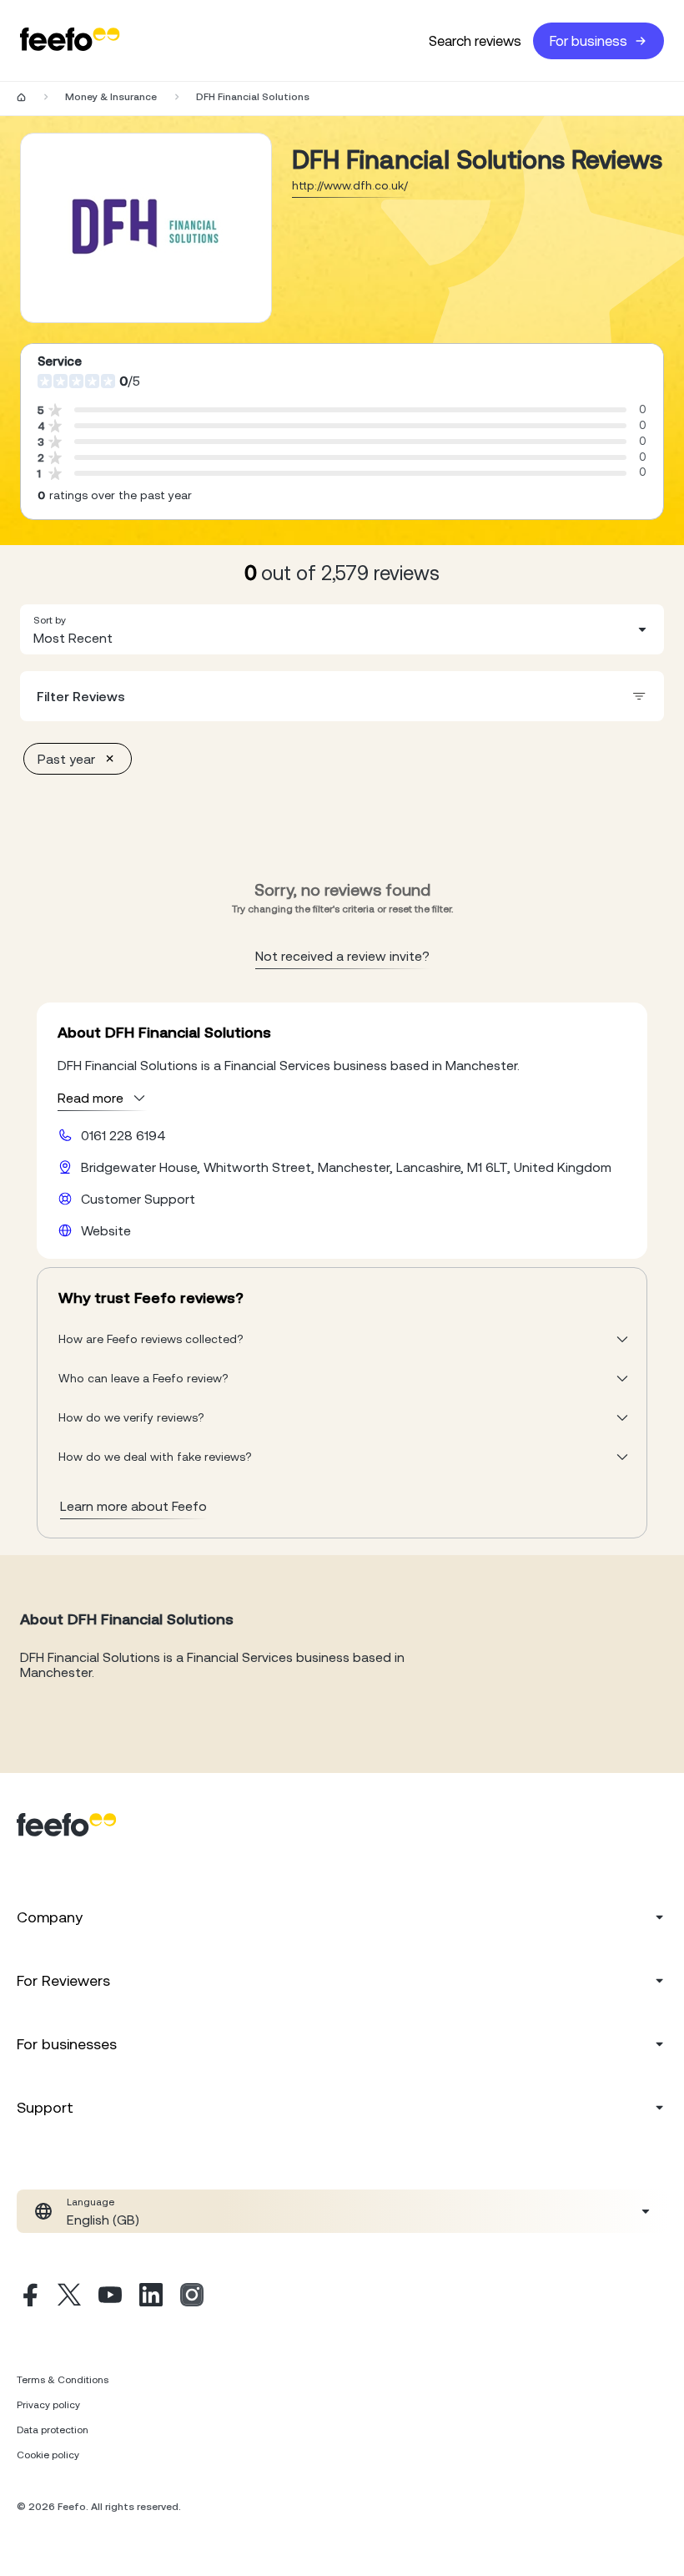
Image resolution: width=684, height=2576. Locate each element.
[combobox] (342, 629)
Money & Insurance (111, 97)
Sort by (50, 620)
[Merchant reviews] (146, 228)
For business (588, 41)
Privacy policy (48, 2405)
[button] (342, 629)
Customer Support (138, 1199)
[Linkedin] (151, 2297)
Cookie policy (48, 2455)
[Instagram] (192, 2297)
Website (106, 1230)
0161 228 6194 (123, 1135)
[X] (69, 2297)
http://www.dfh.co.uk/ (350, 185)
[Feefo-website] (70, 40)
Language (91, 2202)
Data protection (53, 2430)
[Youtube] (110, 2297)
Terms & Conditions (63, 2380)
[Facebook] (28, 2297)
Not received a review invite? (342, 956)
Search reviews (475, 41)
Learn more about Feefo (133, 1506)
